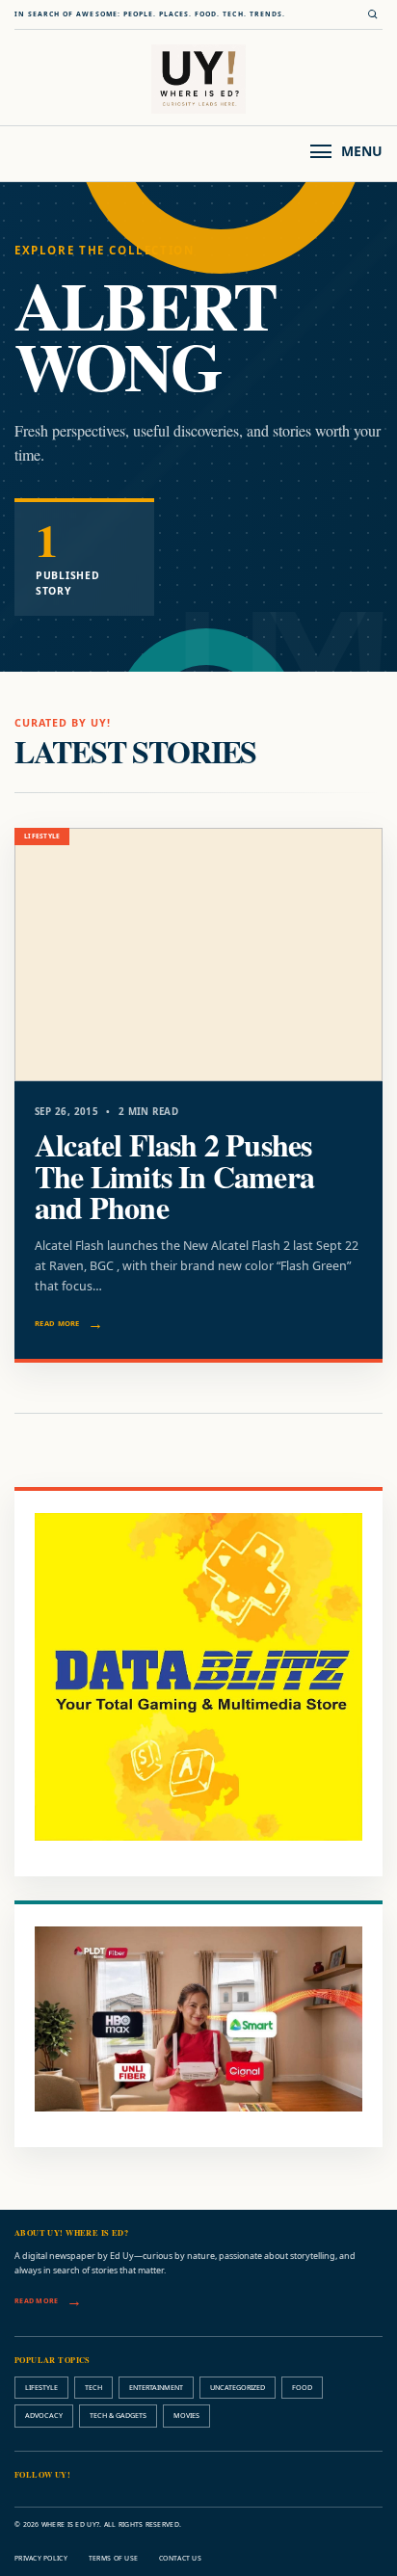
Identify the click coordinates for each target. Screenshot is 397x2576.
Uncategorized (238, 2387)
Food (302, 2387)
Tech (93, 2387)
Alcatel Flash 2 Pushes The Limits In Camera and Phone (174, 1176)
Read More (57, 1323)
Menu (362, 151)
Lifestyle (41, 2387)
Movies (186, 2415)
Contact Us (180, 2558)
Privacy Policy (41, 2558)
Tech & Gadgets (118, 2415)
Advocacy (44, 2415)
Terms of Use (113, 2558)
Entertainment (156, 2387)
